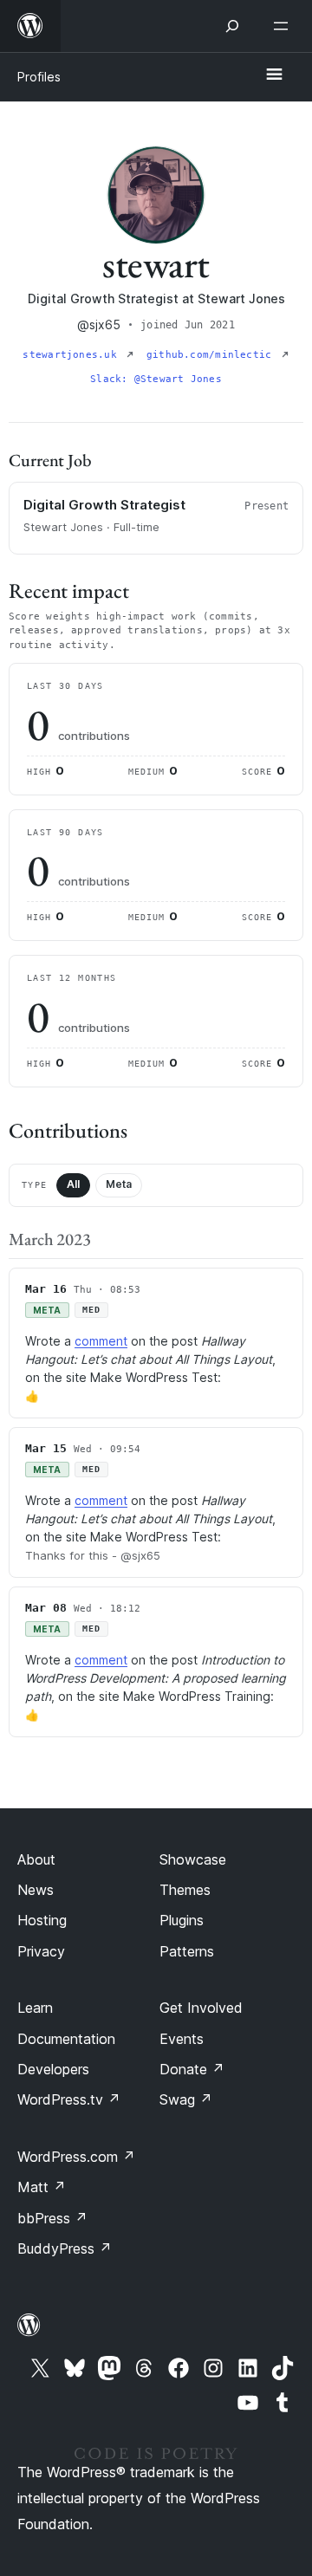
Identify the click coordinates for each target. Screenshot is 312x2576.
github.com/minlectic (212, 355)
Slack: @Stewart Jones (156, 379)
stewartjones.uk (73, 355)
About (36, 1859)
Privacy (41, 1951)
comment (101, 1341)
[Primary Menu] (274, 75)
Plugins (182, 1920)
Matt (42, 2187)
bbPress (52, 2218)
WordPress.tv (69, 2099)
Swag (186, 2099)
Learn (35, 2008)
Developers (53, 2069)
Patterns (187, 1951)
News (36, 1890)
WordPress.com (76, 2157)
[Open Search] (232, 26)
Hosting (42, 1920)
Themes (185, 1890)
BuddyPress (65, 2248)
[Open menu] (284, 26)
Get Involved (201, 2008)
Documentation (66, 2039)
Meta (119, 1184)
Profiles (39, 77)
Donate (192, 2069)
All (73, 1184)
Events (182, 2039)
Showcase (193, 1859)
